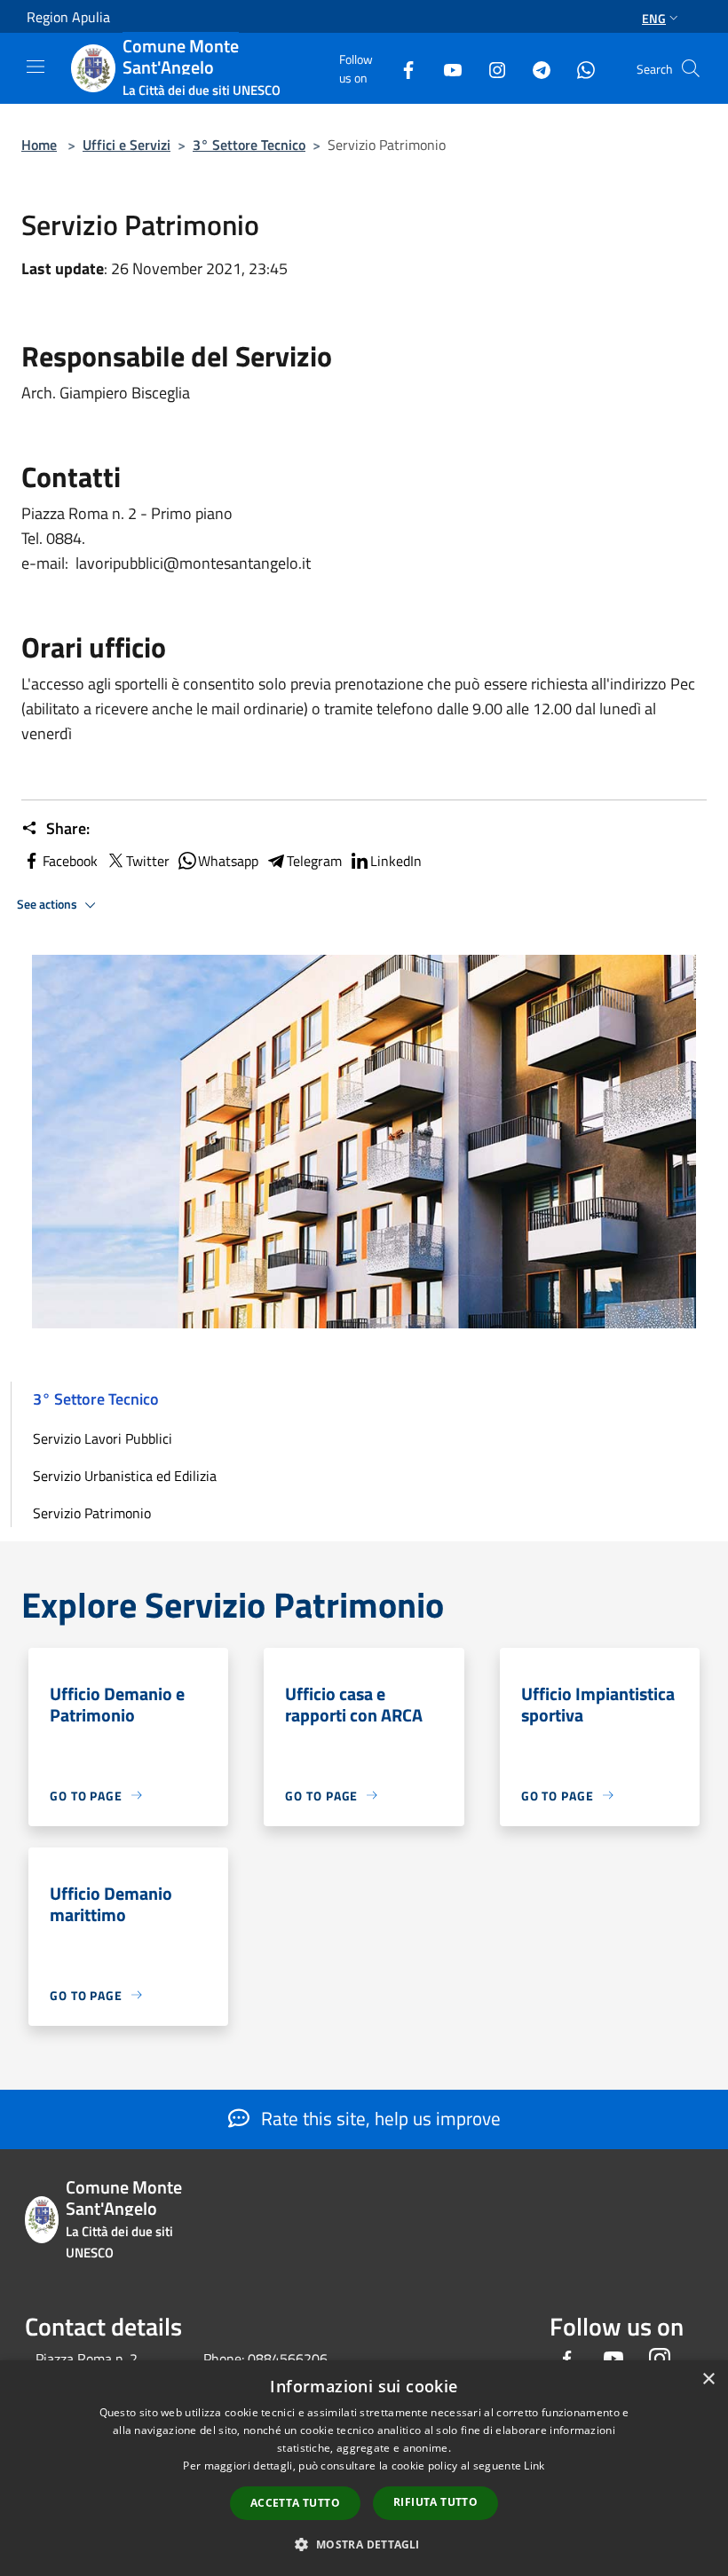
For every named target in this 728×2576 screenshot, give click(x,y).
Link (534, 2466)
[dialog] (364, 2468)
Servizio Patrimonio (92, 1513)
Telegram (314, 861)
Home (39, 145)
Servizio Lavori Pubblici (103, 1438)
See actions (48, 904)
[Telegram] (534, 68)
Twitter (148, 861)
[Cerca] (691, 68)
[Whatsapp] (579, 68)
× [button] (708, 2379)
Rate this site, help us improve (379, 2118)
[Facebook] (401, 68)
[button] (364, 2544)
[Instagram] (490, 68)
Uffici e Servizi (127, 145)
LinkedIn (396, 861)
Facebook (70, 861)
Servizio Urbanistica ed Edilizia (125, 1476)
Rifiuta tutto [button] (435, 2502)
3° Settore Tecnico (249, 145)
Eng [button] (654, 18)
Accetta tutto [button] (295, 2503)
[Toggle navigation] (36, 67)
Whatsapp (228, 861)
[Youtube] (446, 68)
